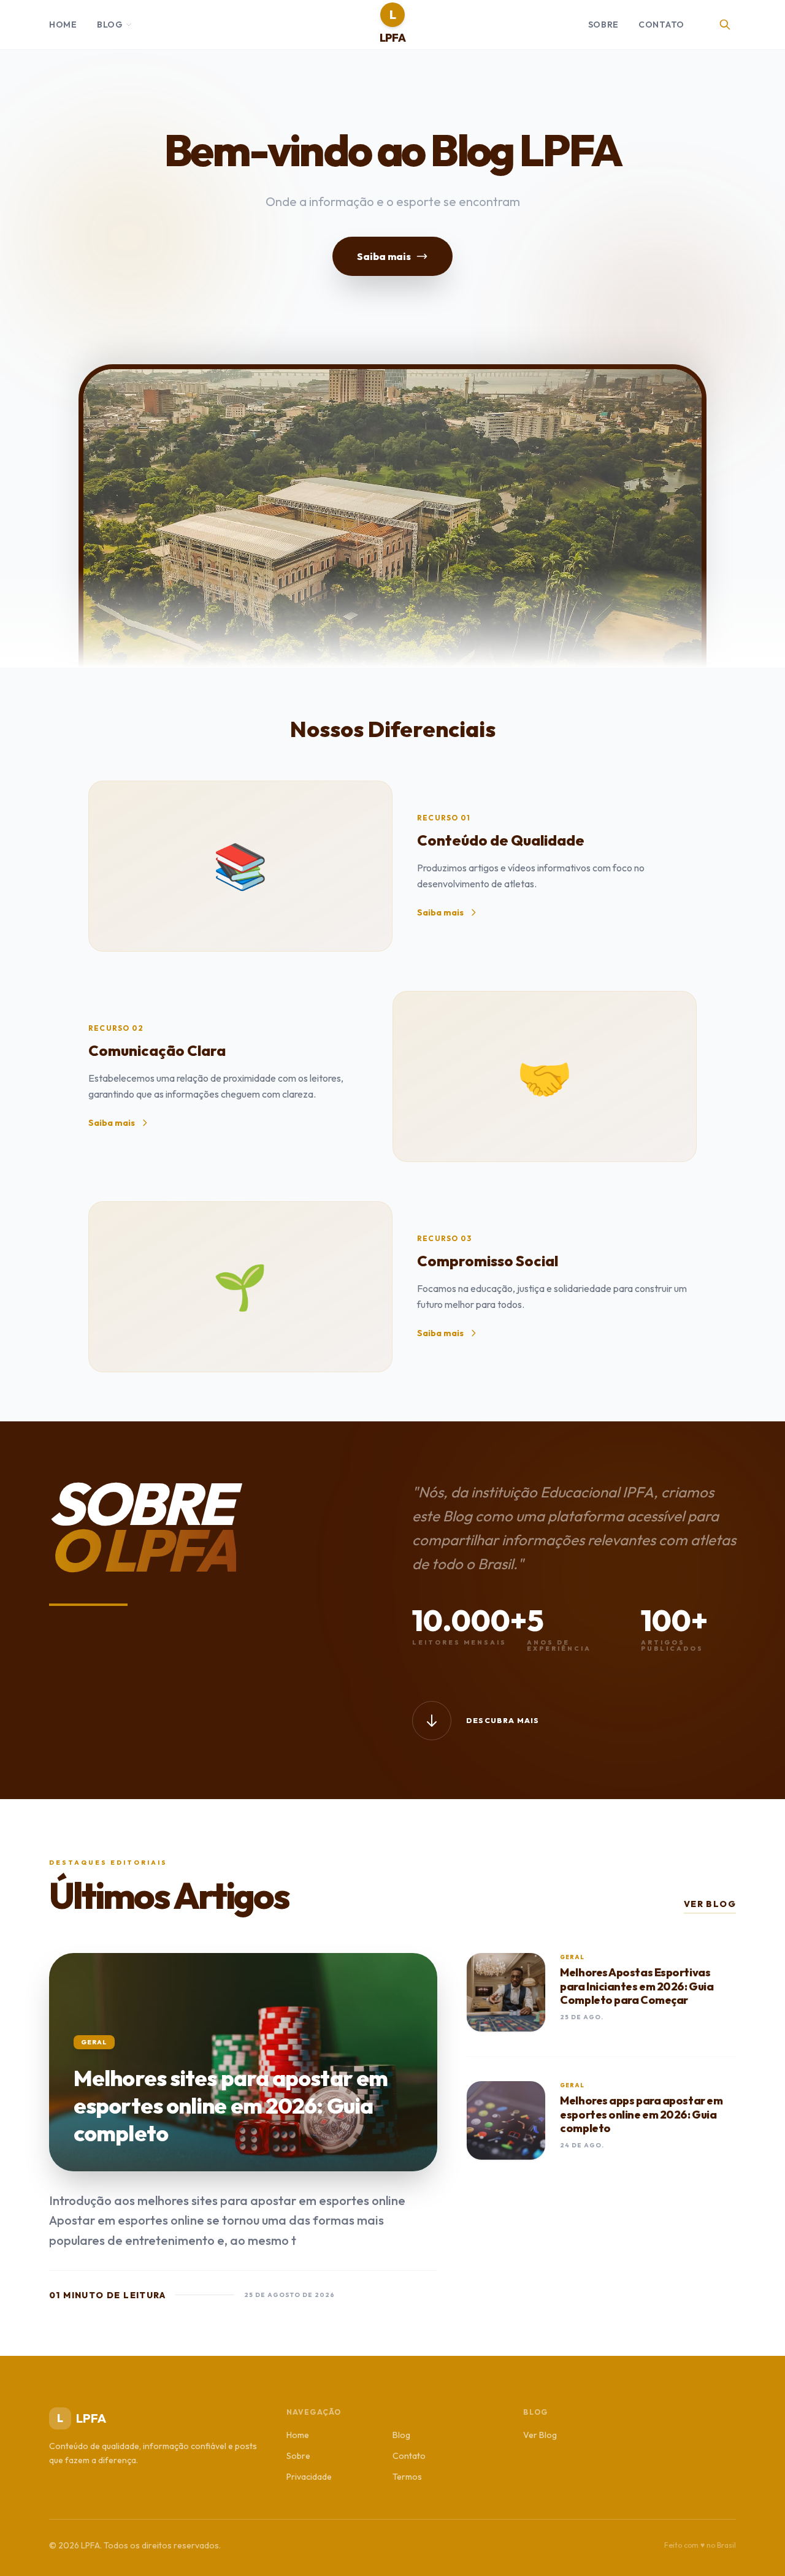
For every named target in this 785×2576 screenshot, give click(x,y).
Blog (110, 25)
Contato (661, 25)
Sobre (604, 25)
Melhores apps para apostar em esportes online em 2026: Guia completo (641, 2114)
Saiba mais (384, 256)
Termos (407, 2477)
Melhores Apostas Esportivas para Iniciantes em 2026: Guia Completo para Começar (637, 1986)
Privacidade (309, 2477)
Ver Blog (710, 1904)
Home (63, 25)
